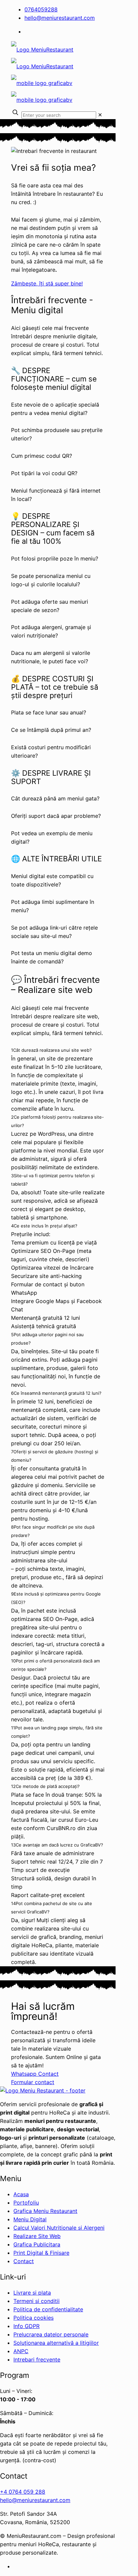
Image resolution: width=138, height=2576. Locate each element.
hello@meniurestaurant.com (60, 18)
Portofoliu (26, 2203)
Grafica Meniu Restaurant (45, 2211)
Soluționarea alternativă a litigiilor (56, 2343)
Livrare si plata (32, 2293)
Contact (24, 2261)
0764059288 (41, 9)
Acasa (21, 2194)
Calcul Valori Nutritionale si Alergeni (59, 2228)
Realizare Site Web (37, 2236)
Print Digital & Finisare (41, 2253)
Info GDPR (26, 2326)
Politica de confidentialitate (48, 2309)
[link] (100, 115)
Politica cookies (33, 2318)
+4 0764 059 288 (23, 2492)
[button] (58, 409)
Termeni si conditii (37, 2301)
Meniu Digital (30, 2219)
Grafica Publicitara (37, 2244)
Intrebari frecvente (37, 2359)
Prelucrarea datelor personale (51, 2334)
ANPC (21, 2351)
